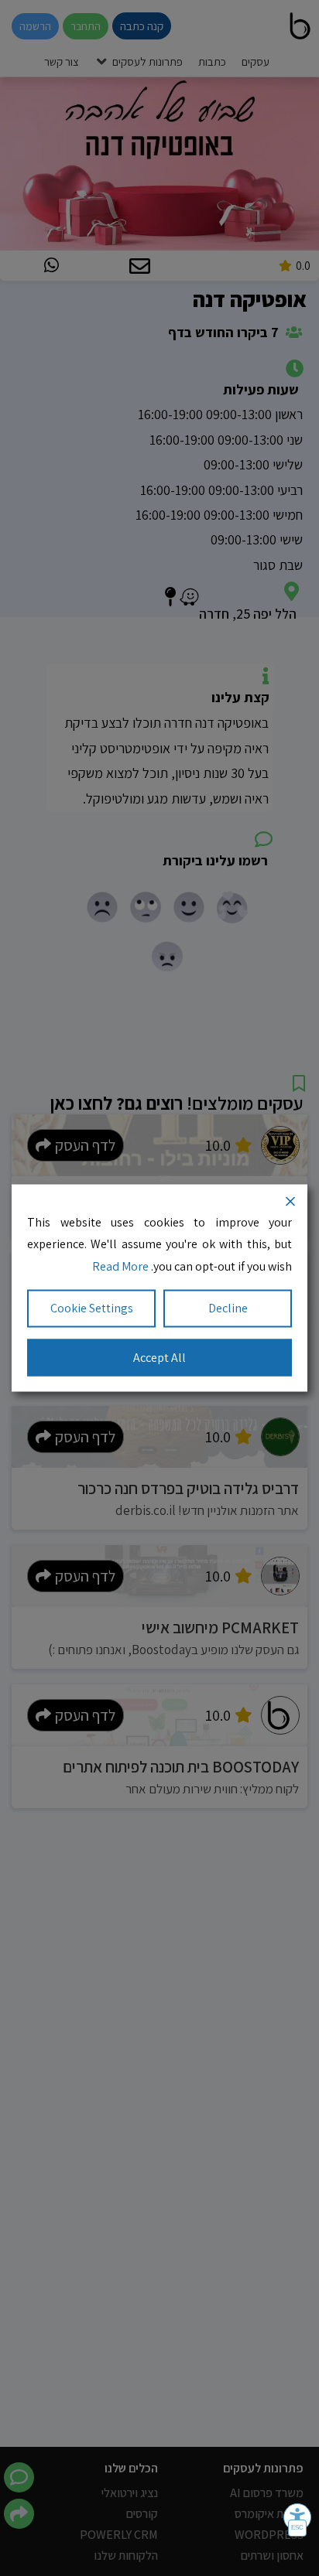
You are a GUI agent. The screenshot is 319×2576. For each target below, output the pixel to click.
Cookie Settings (92, 1307)
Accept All (159, 1357)
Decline (228, 1307)
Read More (120, 1266)
